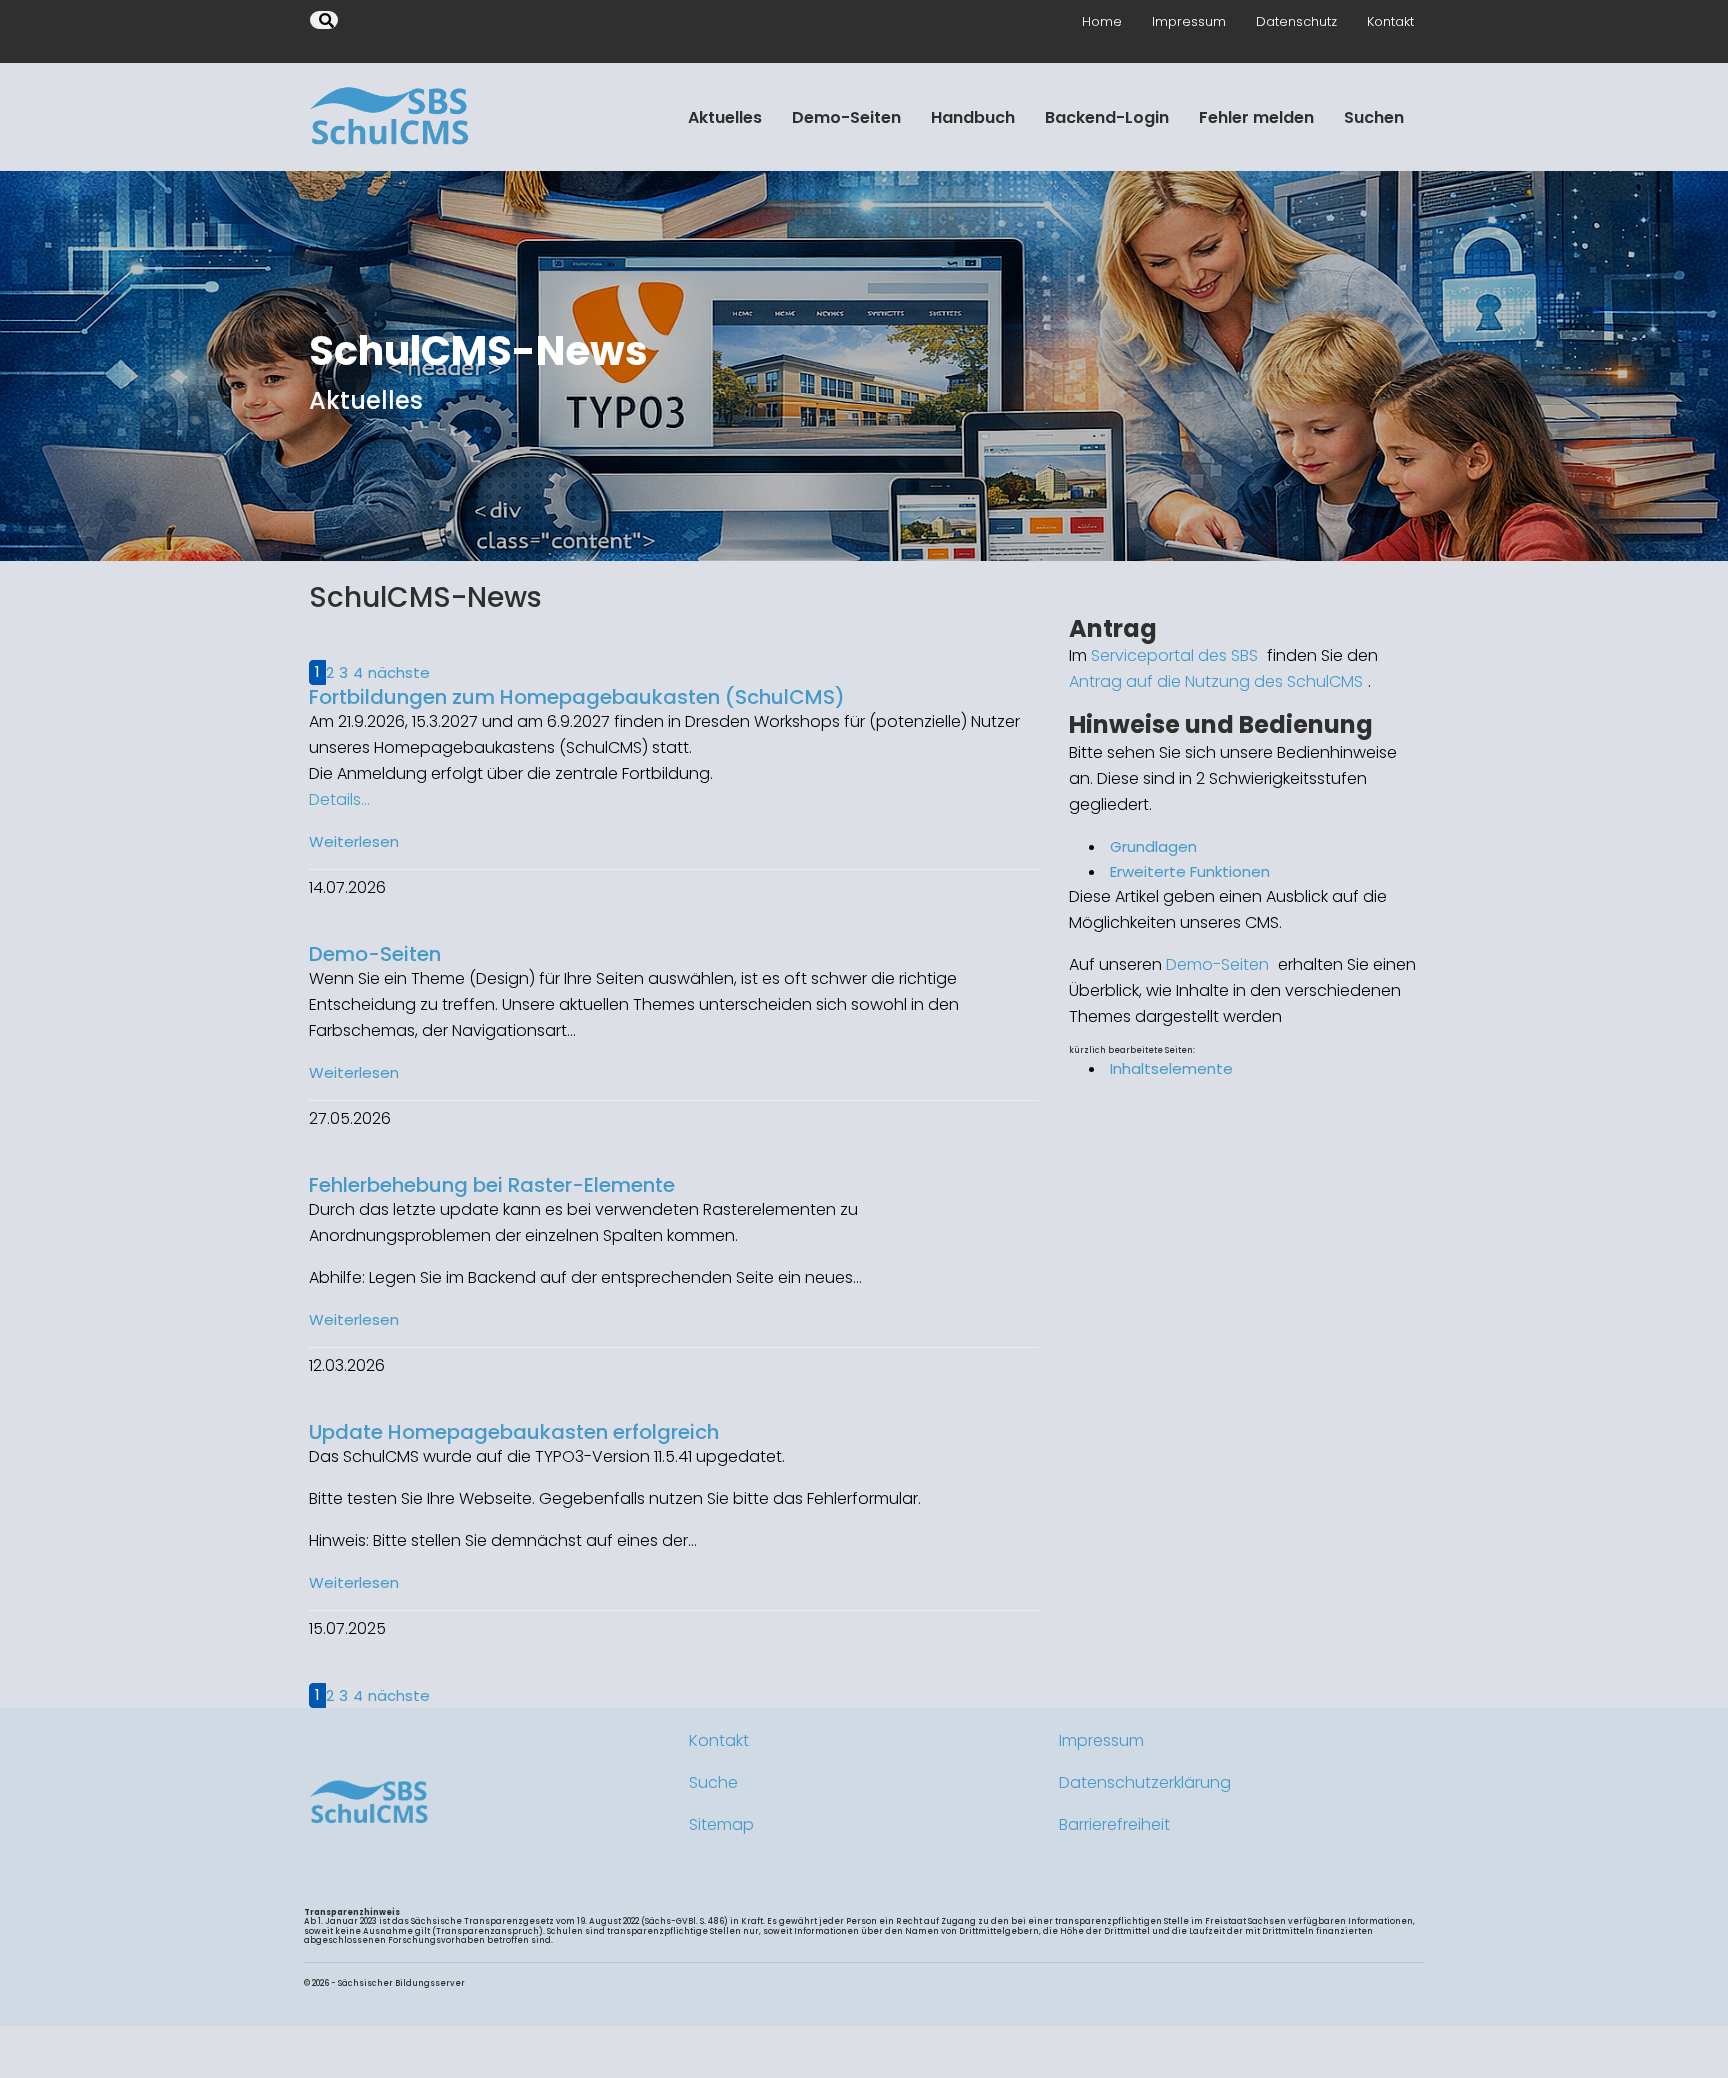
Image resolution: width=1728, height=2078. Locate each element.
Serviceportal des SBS (1174, 655)
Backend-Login (1107, 117)
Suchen (1374, 117)
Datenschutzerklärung (1145, 1782)
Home (1102, 21)
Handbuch (973, 117)
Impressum (1189, 21)
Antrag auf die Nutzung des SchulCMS (1216, 681)
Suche (713, 1782)
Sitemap (721, 1824)
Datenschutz (1296, 21)
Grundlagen (1153, 846)
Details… (339, 799)
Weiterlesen (354, 841)
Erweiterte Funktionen (1190, 871)
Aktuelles (725, 117)
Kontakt (1390, 21)
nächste (399, 672)
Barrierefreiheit (1114, 1824)
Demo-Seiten (846, 117)
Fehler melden (1256, 117)
